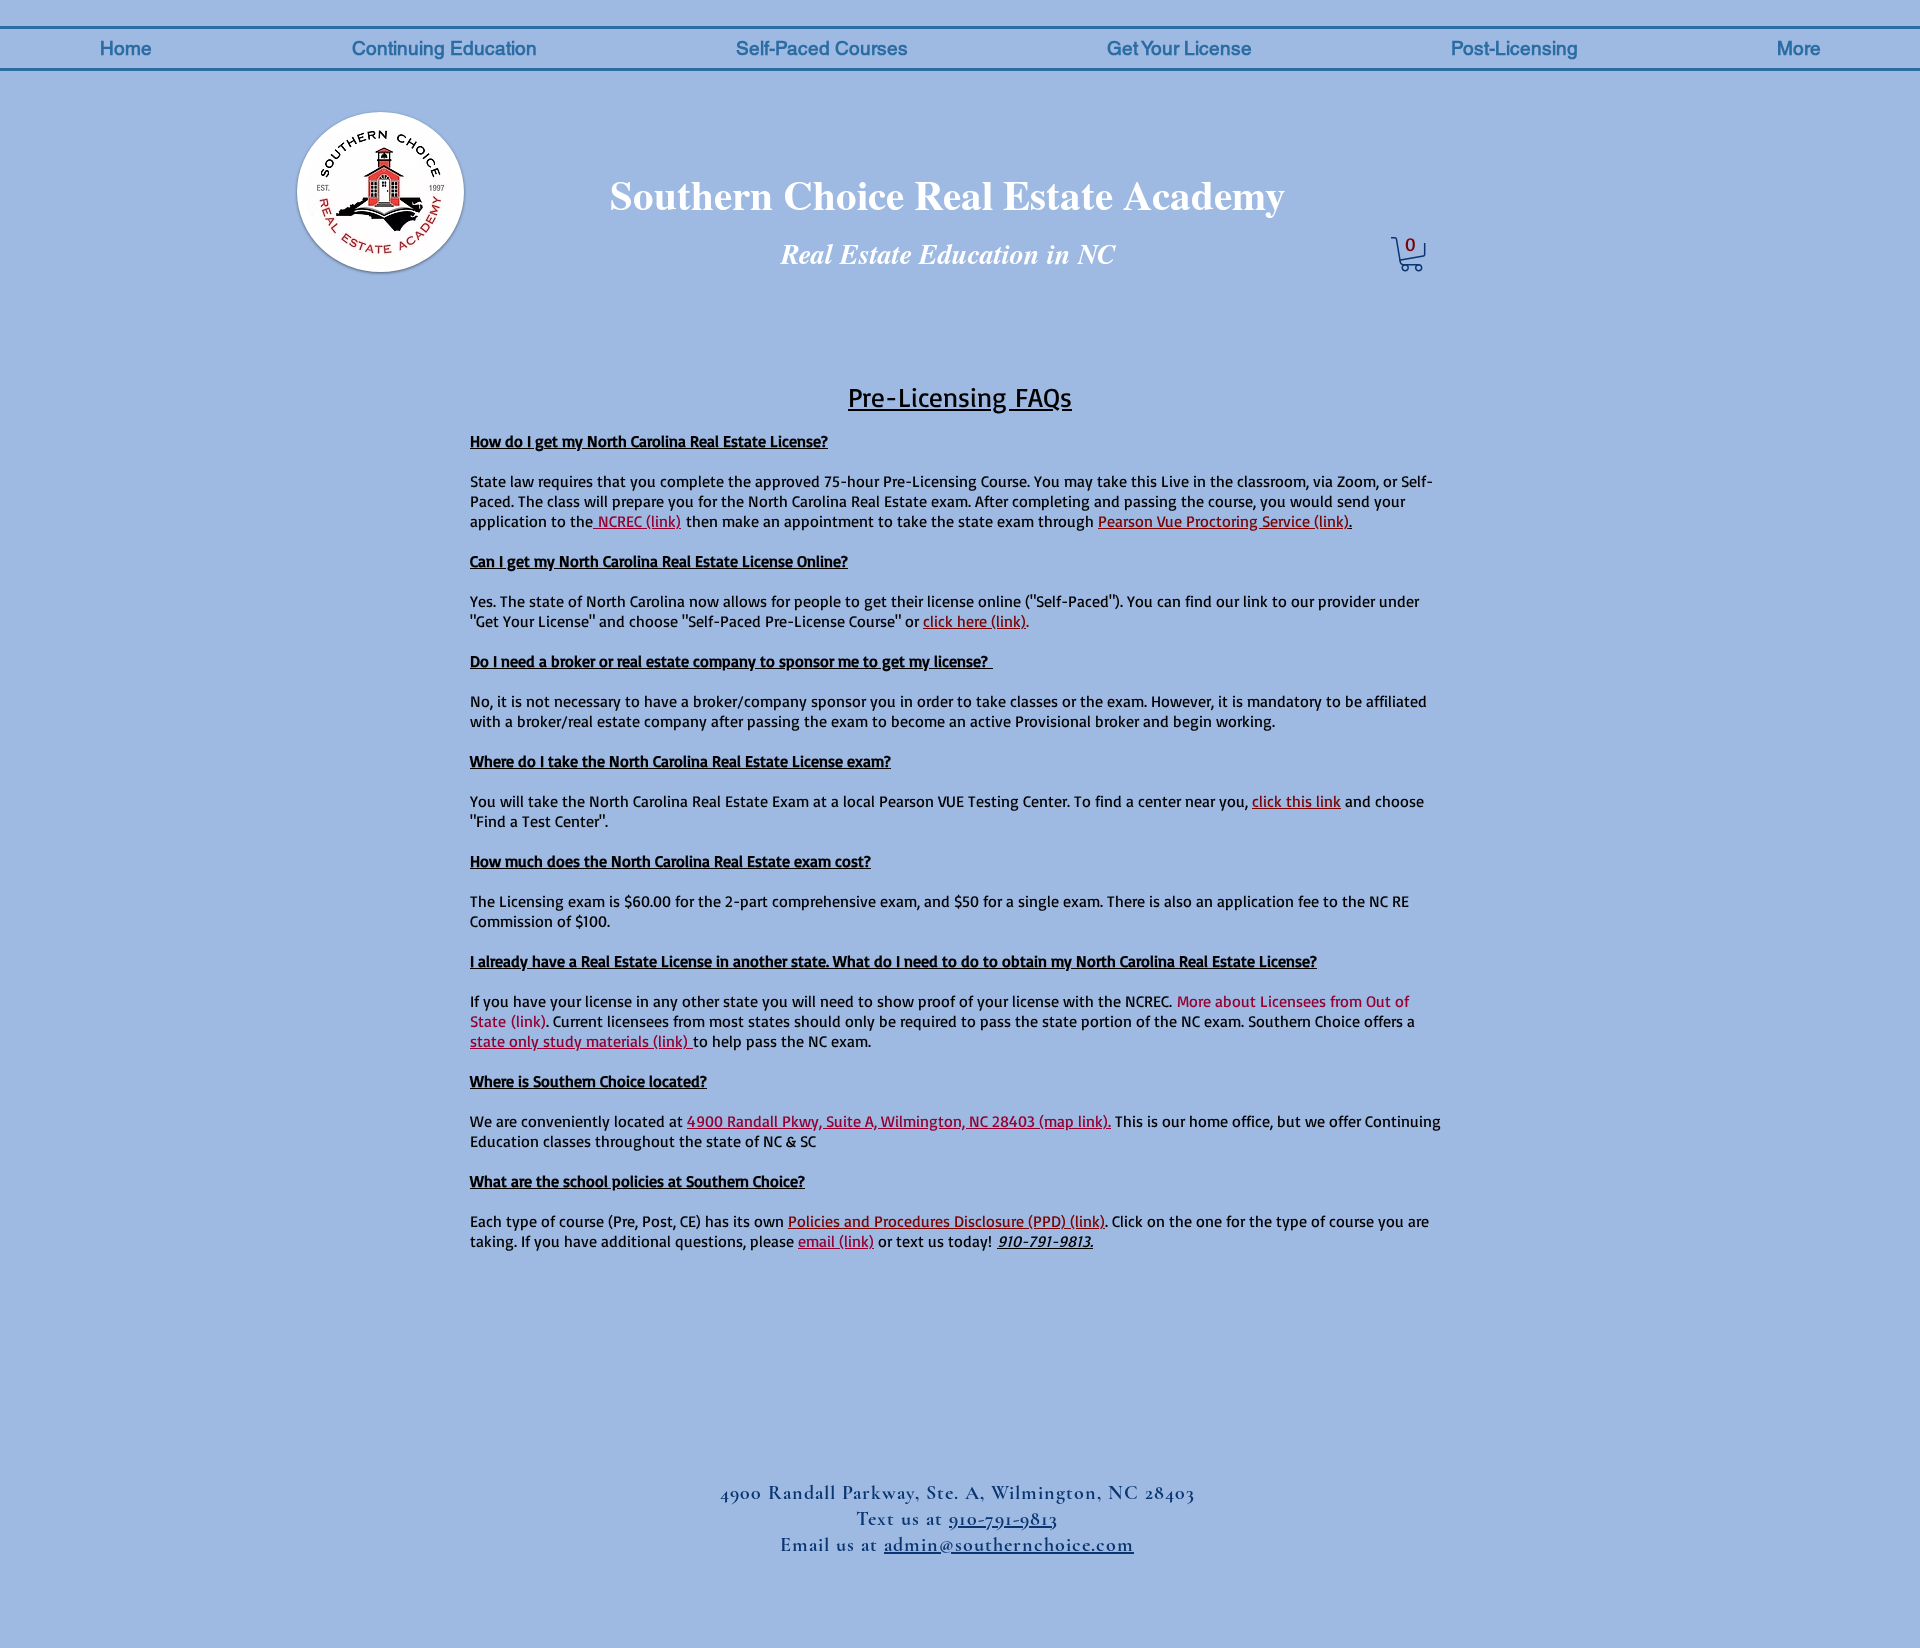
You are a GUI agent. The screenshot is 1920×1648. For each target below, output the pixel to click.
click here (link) (974, 621)
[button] (444, 48)
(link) (528, 1021)
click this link (1296, 801)
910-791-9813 (1003, 1519)
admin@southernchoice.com (1009, 1545)
